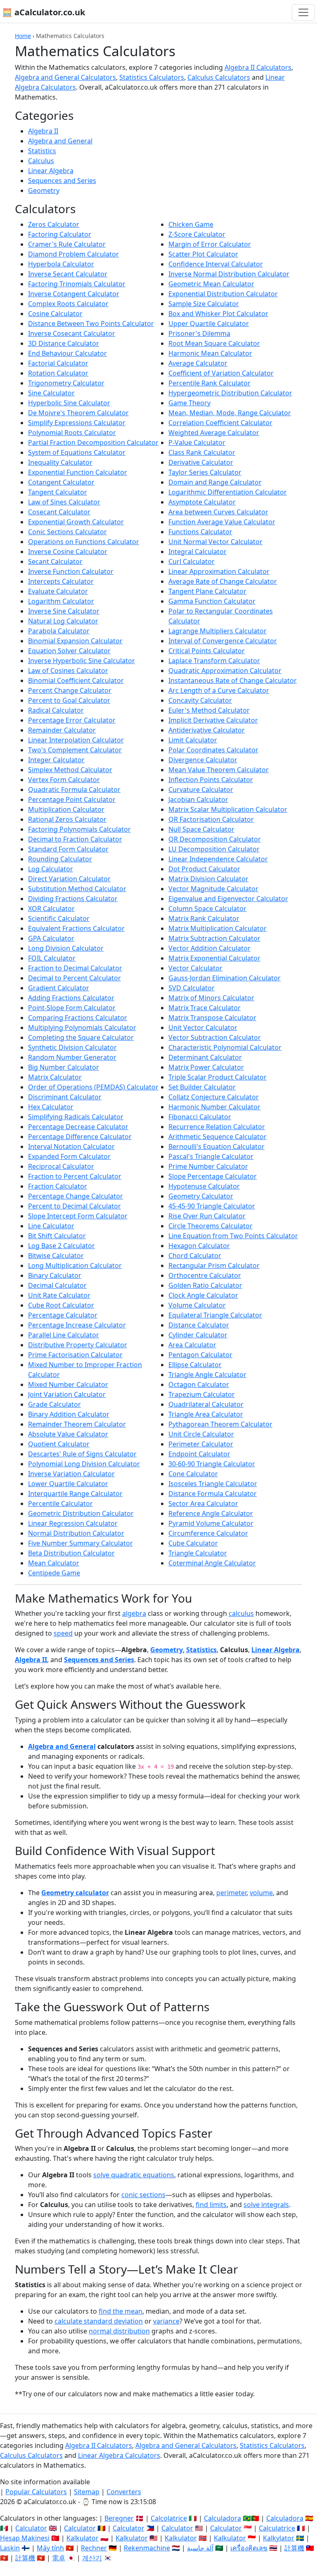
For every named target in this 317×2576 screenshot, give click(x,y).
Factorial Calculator (58, 363)
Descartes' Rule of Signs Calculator (82, 1454)
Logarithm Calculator (61, 601)
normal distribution (119, 2331)
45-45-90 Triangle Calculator (212, 1206)
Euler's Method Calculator (209, 710)
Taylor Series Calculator (205, 472)
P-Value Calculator (197, 442)
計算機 (294, 2548)
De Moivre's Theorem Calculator (78, 413)
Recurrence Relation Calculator (217, 1127)
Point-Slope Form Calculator (72, 1008)
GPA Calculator (51, 938)
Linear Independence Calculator (218, 859)
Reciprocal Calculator (61, 1166)
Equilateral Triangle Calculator (215, 1315)
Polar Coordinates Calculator (213, 750)
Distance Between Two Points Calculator (91, 323)
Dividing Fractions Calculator (73, 899)
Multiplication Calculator (66, 809)
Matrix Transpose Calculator (212, 1018)
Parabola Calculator (59, 631)
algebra (134, 1613)
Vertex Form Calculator (64, 780)
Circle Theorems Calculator (211, 1226)
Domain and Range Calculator (215, 482)
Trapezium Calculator (202, 1394)
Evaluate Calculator (58, 591)
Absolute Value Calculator (68, 1434)
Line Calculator (51, 1226)
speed (63, 1633)
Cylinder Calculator (198, 1335)
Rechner (94, 2548)
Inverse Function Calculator (71, 571)
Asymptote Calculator (202, 502)
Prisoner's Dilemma (199, 333)
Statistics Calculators (152, 77)
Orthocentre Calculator (205, 1275)
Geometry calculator (75, 1893)
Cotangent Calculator (61, 482)
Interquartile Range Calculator (75, 1494)
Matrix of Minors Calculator (211, 998)
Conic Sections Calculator (67, 532)
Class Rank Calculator (202, 452)
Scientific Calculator (59, 918)
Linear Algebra (51, 171)
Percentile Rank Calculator (209, 383)
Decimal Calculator (57, 1285)
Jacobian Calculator (198, 799)
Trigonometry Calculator (66, 383)
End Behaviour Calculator (67, 353)
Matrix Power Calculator (206, 1067)
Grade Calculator (54, 1404)
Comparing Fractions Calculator (78, 1018)
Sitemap (87, 2492)
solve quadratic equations (134, 2175)
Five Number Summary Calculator (80, 1543)
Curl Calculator (192, 561)
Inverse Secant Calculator (68, 274)
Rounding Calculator (60, 859)
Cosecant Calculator (59, 512)
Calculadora (222, 2518)
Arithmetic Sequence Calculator (218, 1137)
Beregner (119, 2518)
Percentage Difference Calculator (80, 1137)
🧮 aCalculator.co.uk (44, 12)
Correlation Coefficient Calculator (220, 423)
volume (261, 1893)
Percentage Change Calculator (76, 1196)
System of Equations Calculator (77, 452)
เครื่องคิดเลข (249, 2548)
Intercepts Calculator (61, 581)
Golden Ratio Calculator (205, 1285)
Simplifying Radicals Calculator (76, 1117)
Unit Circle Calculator (201, 1434)
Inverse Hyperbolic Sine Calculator (82, 661)
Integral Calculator (198, 552)
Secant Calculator (55, 561)
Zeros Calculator (54, 224)
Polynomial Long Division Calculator (84, 1464)
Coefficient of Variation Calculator (221, 373)
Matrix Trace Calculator (205, 1008)
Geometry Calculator (201, 1196)
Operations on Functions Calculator (84, 542)
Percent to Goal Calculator (69, 700)
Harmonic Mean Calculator (210, 353)
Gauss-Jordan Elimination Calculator (225, 978)
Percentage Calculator (63, 1315)
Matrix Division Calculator (208, 879)
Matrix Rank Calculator (204, 918)
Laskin (10, 2548)
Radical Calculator (56, 710)
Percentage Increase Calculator (77, 1325)
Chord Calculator (195, 1256)
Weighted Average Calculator (214, 433)
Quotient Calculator (59, 1444)
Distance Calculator (199, 1325)
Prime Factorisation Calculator (75, 1355)
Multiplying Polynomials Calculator (82, 1028)
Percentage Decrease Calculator (78, 1127)
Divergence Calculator (203, 760)
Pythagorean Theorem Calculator (220, 1424)
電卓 (59, 2558)
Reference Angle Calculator (211, 1513)
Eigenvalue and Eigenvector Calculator (228, 899)
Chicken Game (191, 224)
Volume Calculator (197, 1305)
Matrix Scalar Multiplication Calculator (228, 809)
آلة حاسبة (200, 2548)
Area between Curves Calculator (218, 512)
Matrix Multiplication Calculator (218, 928)
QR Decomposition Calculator (215, 839)
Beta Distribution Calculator (71, 1553)
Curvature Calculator (201, 790)
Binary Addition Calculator (69, 1414)
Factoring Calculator (60, 234)
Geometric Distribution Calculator (81, 1513)
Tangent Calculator (58, 492)
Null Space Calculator (201, 829)
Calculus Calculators (219, 77)
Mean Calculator (54, 1563)
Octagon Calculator (199, 1384)
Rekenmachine (147, 2548)
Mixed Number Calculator (68, 1384)
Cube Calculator (193, 1543)
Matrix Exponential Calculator (214, 958)
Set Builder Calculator (202, 1087)
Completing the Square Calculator (81, 1037)
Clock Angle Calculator (203, 1295)
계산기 (92, 2558)
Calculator (31, 2528)
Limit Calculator (193, 740)
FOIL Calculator (52, 958)
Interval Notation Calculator (71, 1146)
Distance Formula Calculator (213, 1494)
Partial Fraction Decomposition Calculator (93, 442)
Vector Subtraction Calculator (215, 1037)
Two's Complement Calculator (75, 750)
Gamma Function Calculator (212, 601)
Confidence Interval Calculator (216, 264)
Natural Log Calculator (63, 621)
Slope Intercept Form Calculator (78, 1216)
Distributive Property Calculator (78, 1345)
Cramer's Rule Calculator (67, 244)
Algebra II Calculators (258, 67)
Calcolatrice (169, 2518)
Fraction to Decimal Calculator (75, 968)
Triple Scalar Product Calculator (218, 1077)
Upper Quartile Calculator (209, 323)
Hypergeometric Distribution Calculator (230, 393)
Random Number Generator (72, 1057)
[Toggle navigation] (303, 12)
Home (23, 36)
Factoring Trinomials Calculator (77, 284)
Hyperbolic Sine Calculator (69, 403)
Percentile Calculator (60, 1503)
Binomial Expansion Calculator (75, 641)
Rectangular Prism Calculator (214, 1265)
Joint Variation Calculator (67, 1394)
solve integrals (266, 2205)
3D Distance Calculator (64, 343)
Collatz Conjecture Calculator (214, 1097)
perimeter (231, 1893)
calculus (241, 1613)
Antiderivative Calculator (207, 730)
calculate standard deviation (99, 2321)
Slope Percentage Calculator (213, 1176)
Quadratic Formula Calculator (74, 790)
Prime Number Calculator (208, 1166)
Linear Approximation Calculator (219, 571)
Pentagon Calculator (200, 1355)
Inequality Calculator (60, 462)
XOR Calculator (51, 909)
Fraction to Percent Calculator (75, 1176)
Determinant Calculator (205, 1057)
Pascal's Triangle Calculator (211, 1156)
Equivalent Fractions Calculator (76, 928)
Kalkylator (279, 2538)
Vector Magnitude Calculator (213, 889)
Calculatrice (277, 2528)
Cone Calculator (193, 1474)
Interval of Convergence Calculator (223, 641)
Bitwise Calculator (56, 1256)
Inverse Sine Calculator (64, 611)
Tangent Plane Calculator (207, 591)
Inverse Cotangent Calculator (74, 294)
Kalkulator (83, 2538)
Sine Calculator (51, 393)
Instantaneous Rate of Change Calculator (233, 680)
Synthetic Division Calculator (72, 1047)
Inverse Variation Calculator (71, 1474)
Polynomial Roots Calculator (72, 433)
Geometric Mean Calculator (211, 284)
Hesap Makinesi (25, 2538)
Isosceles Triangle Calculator (213, 1484)
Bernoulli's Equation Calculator (216, 1146)
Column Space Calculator (207, 909)
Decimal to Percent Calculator (75, 978)
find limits (211, 2205)
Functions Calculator (200, 532)
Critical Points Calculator (207, 651)
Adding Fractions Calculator (71, 998)
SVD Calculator (192, 988)
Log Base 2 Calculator (62, 1246)
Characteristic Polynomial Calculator (225, 1047)
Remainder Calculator (62, 730)
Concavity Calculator (200, 700)
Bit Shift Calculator (57, 1236)
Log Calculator (51, 869)
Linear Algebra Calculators (119, 2455)
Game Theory (189, 403)
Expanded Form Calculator (69, 1156)
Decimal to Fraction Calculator (75, 839)
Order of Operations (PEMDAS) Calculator (93, 1087)
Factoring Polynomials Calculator (79, 829)
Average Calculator (198, 363)
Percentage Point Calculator (72, 799)
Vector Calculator (195, 968)
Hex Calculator (51, 1107)
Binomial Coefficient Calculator (76, 680)
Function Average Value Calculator (222, 522)
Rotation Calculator (58, 373)
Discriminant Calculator (65, 1097)
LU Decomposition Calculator (214, 849)
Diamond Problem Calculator (73, 254)
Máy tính (50, 2548)
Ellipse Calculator (195, 1365)
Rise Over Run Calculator (207, 1216)
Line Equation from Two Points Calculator (233, 1236)
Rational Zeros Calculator (67, 819)
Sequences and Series (62, 181)
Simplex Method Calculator (70, 770)
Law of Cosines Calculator (68, 671)
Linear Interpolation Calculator (76, 740)
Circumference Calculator (208, 1533)
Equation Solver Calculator (69, 651)
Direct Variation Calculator (69, 879)
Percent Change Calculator (70, 690)
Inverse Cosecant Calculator (72, 333)
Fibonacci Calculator (200, 1117)
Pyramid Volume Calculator (211, 1523)
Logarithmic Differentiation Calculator (228, 492)
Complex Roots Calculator (68, 304)
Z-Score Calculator (197, 234)
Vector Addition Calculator (209, 948)
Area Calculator (192, 1345)
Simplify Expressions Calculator (77, 423)
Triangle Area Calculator (206, 1414)
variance (166, 2321)
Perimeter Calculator (201, 1444)
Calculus (41, 161)
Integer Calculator (56, 760)
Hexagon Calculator (199, 1246)
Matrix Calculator (55, 1077)
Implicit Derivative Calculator (213, 720)
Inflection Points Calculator (211, 780)
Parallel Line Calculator (64, 1335)
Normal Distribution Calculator (76, 1533)
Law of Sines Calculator (64, 502)
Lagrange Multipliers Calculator (218, 631)
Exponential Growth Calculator (76, 522)
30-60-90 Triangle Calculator (212, 1464)
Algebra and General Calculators (65, 77)
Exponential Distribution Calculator (223, 294)
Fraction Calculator (58, 1186)
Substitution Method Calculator (77, 889)
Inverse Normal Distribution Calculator (229, 274)
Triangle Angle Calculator (207, 1375)
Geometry (44, 190)
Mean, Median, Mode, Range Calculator (230, 413)
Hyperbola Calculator (61, 264)
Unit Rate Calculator (59, 1295)
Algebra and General (60, 141)
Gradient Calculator (59, 988)
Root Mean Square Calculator (214, 343)
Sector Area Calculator (203, 1503)
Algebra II (43, 131)
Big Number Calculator (64, 1067)
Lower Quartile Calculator (68, 1484)
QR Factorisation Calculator (211, 819)
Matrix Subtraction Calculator (214, 938)
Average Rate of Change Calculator (223, 581)
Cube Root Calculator (61, 1305)
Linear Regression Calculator (73, 1523)
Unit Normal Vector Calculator (215, 542)
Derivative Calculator (201, 462)
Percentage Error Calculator (72, 720)
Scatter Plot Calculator (203, 254)
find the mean (121, 2311)
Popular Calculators (36, 2492)
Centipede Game (54, 1573)
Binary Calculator (55, 1275)
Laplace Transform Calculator (214, 661)
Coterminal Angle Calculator (212, 1563)
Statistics (42, 151)
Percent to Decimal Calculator (75, 1206)
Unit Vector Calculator (203, 1028)
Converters (124, 2492)
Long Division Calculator (66, 948)
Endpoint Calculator (199, 1454)
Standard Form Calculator (68, 849)
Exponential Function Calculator (78, 472)
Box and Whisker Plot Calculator (218, 314)
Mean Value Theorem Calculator (219, 770)
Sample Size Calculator (204, 304)
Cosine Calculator (55, 314)
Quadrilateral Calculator (206, 1404)
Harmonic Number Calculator (214, 1107)
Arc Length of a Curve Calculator (219, 690)
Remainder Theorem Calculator (77, 1424)
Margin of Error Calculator (210, 244)
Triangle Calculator (198, 1553)
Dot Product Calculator (204, 869)
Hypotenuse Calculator (204, 1186)
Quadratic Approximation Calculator (225, 671)
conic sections (143, 2195)
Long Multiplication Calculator (75, 1265)
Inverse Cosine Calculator (68, 552)
